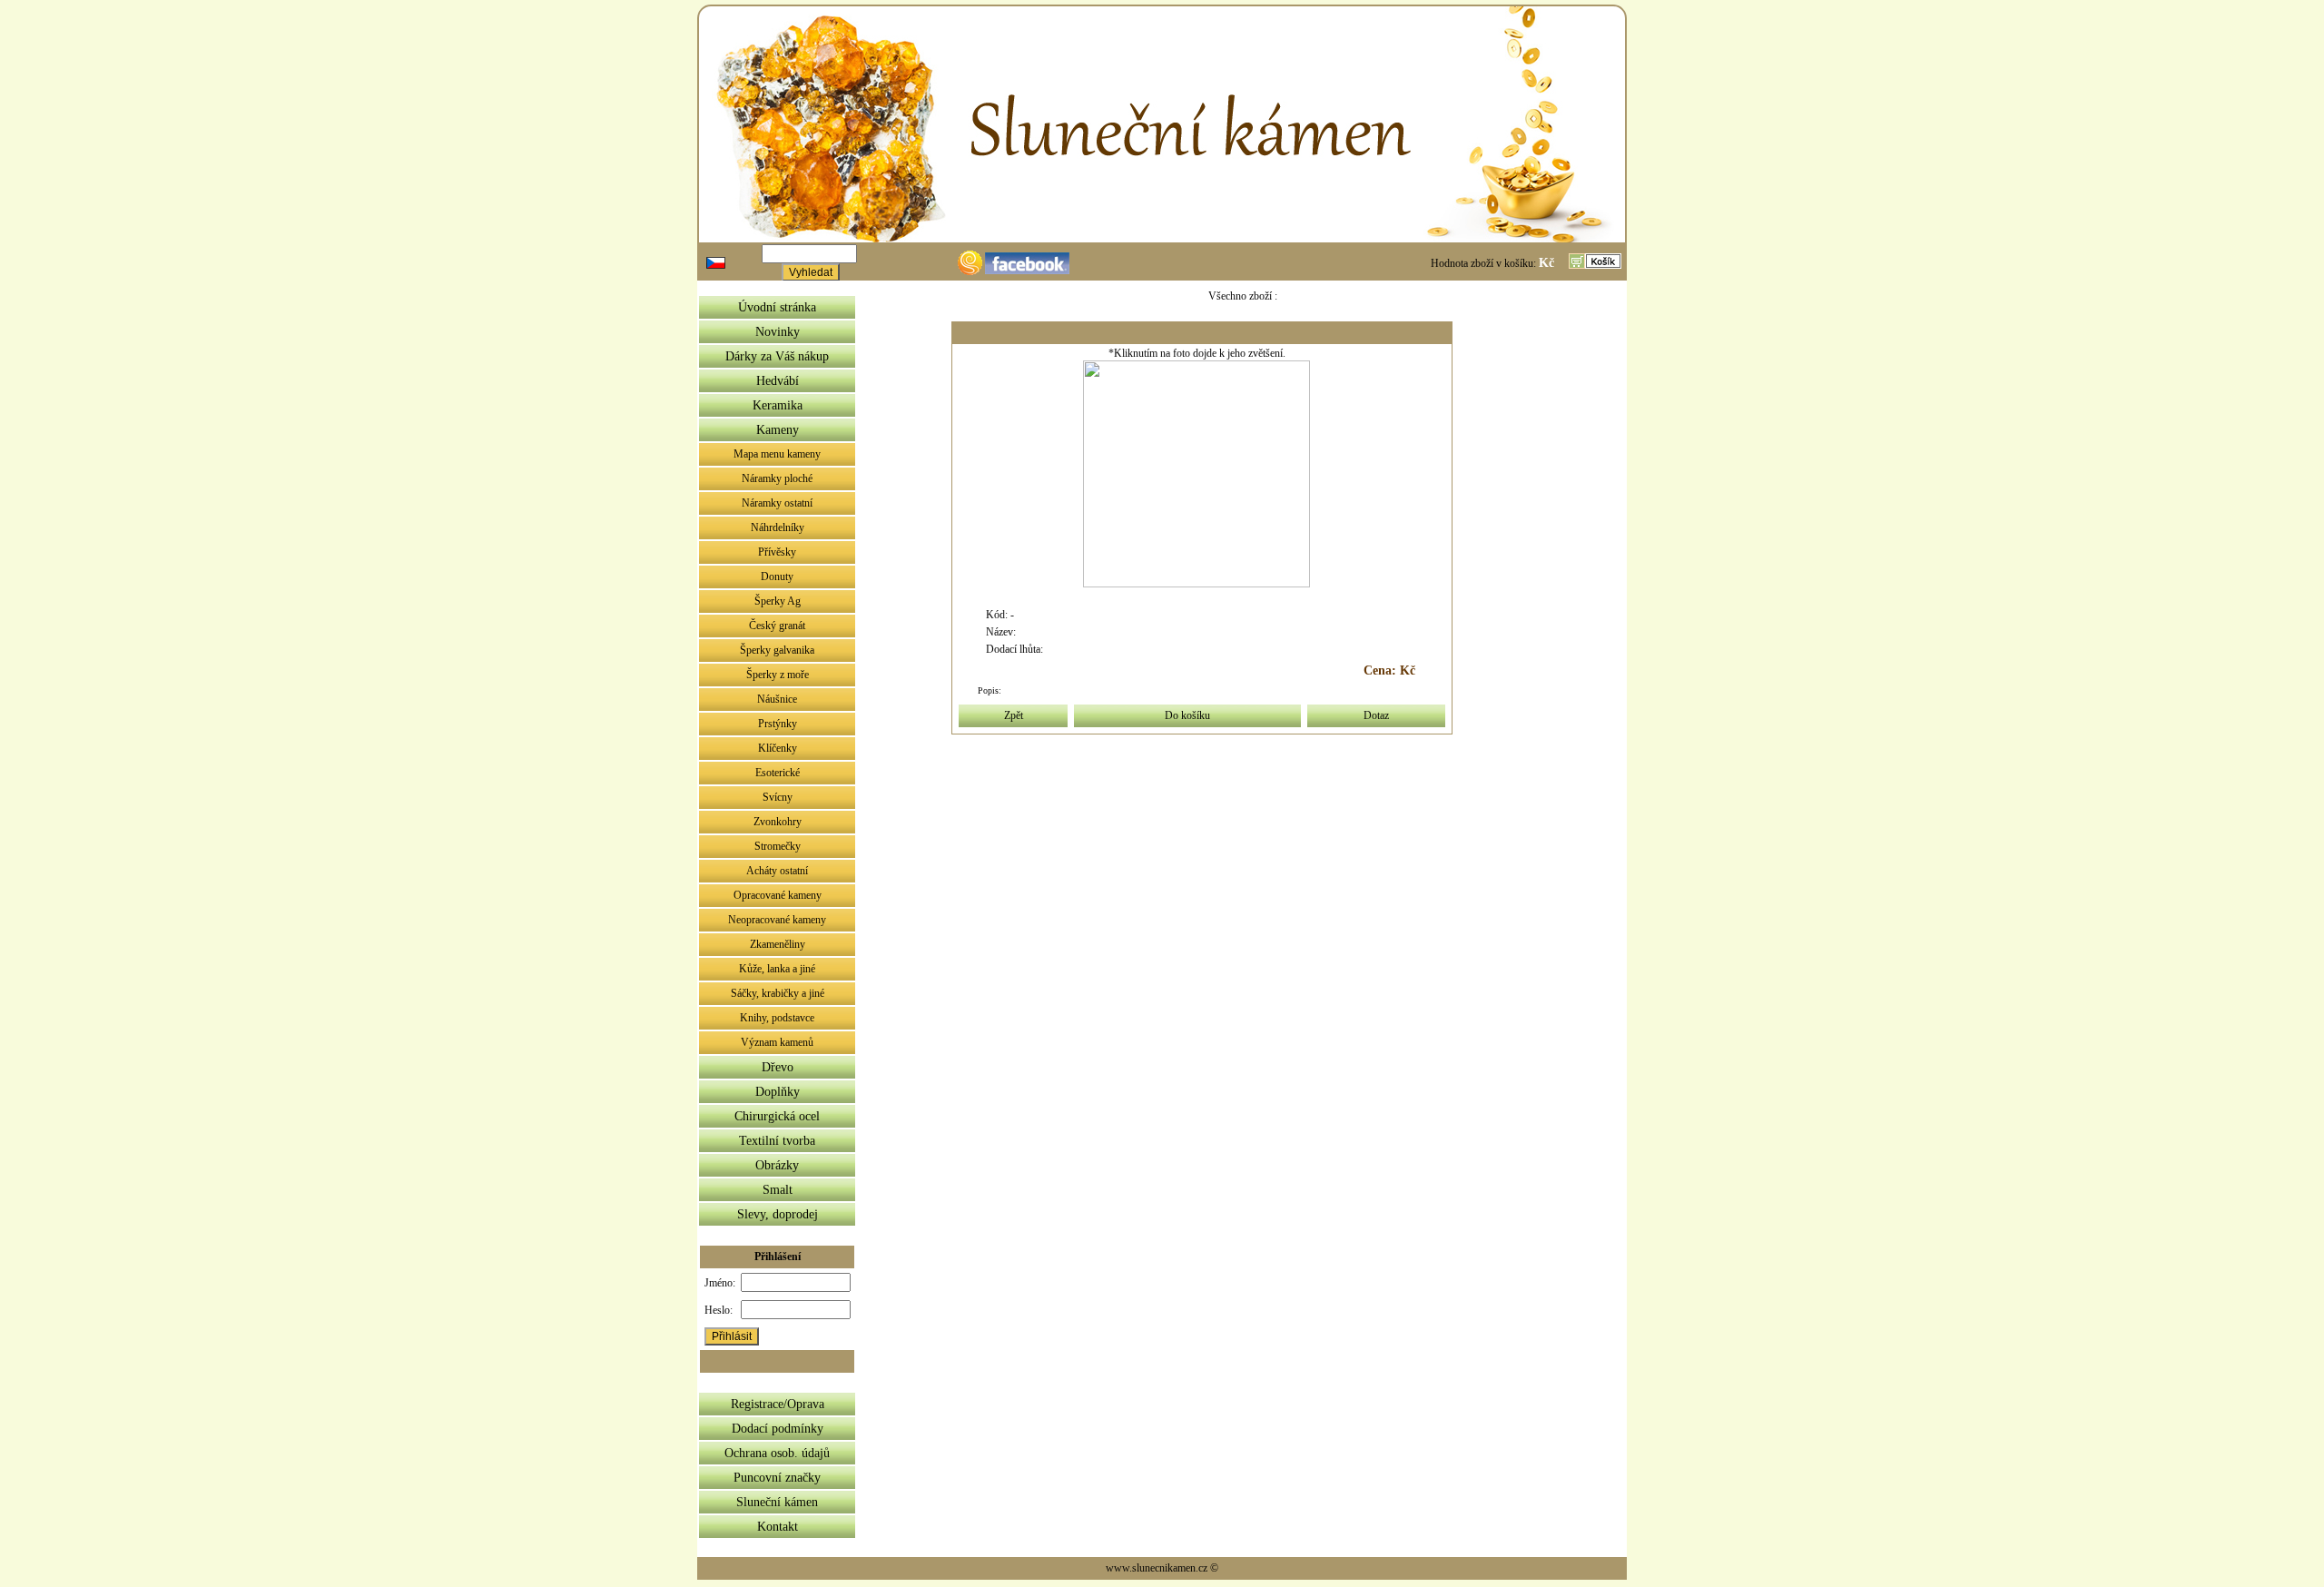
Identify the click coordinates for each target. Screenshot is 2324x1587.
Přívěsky (777, 552)
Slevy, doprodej (778, 1214)
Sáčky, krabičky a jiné (778, 993)
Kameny (778, 430)
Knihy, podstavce (777, 1018)
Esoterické (778, 773)
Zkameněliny (778, 944)
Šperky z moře (778, 675)
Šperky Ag (778, 601)
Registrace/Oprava (778, 1404)
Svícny (778, 797)
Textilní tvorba (777, 1141)
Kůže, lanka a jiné (777, 969)
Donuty (777, 577)
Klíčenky (778, 748)
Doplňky (778, 1092)
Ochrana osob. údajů (777, 1453)
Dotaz (1376, 715)
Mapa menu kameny (777, 454)
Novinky (778, 332)
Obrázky (777, 1165)
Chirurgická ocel (777, 1116)
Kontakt (778, 1527)
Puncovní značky (777, 1478)
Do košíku (1187, 715)
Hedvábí (778, 381)
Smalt (778, 1190)
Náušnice (777, 699)
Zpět (1014, 715)
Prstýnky (778, 724)
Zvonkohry (778, 822)
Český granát (777, 626)
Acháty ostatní (777, 871)
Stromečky (778, 846)
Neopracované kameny (777, 920)
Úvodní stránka (777, 307)
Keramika (778, 405)
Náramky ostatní (777, 503)
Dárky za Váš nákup (777, 356)
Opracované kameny (778, 895)
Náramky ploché (777, 478)
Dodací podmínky (778, 1429)
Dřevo (778, 1067)
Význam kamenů (777, 1042)
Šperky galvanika (777, 650)
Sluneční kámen (777, 1502)
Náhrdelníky (778, 527)
